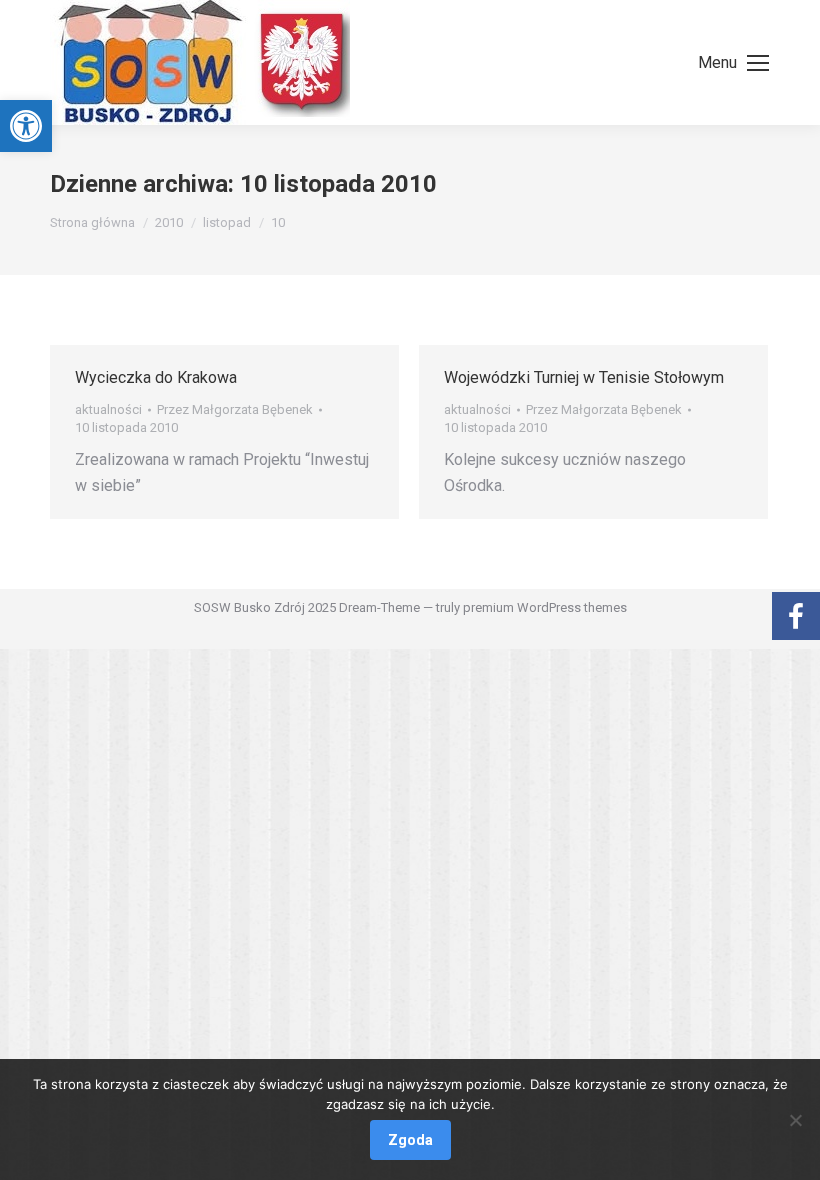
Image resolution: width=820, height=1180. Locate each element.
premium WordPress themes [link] (545, 607)
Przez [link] (235, 409)
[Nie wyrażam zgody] (795, 1120)
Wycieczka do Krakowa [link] (156, 377)
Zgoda (410, 1140)
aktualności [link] (108, 409)
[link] (26, 126)
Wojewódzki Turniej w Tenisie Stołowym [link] (584, 377)
